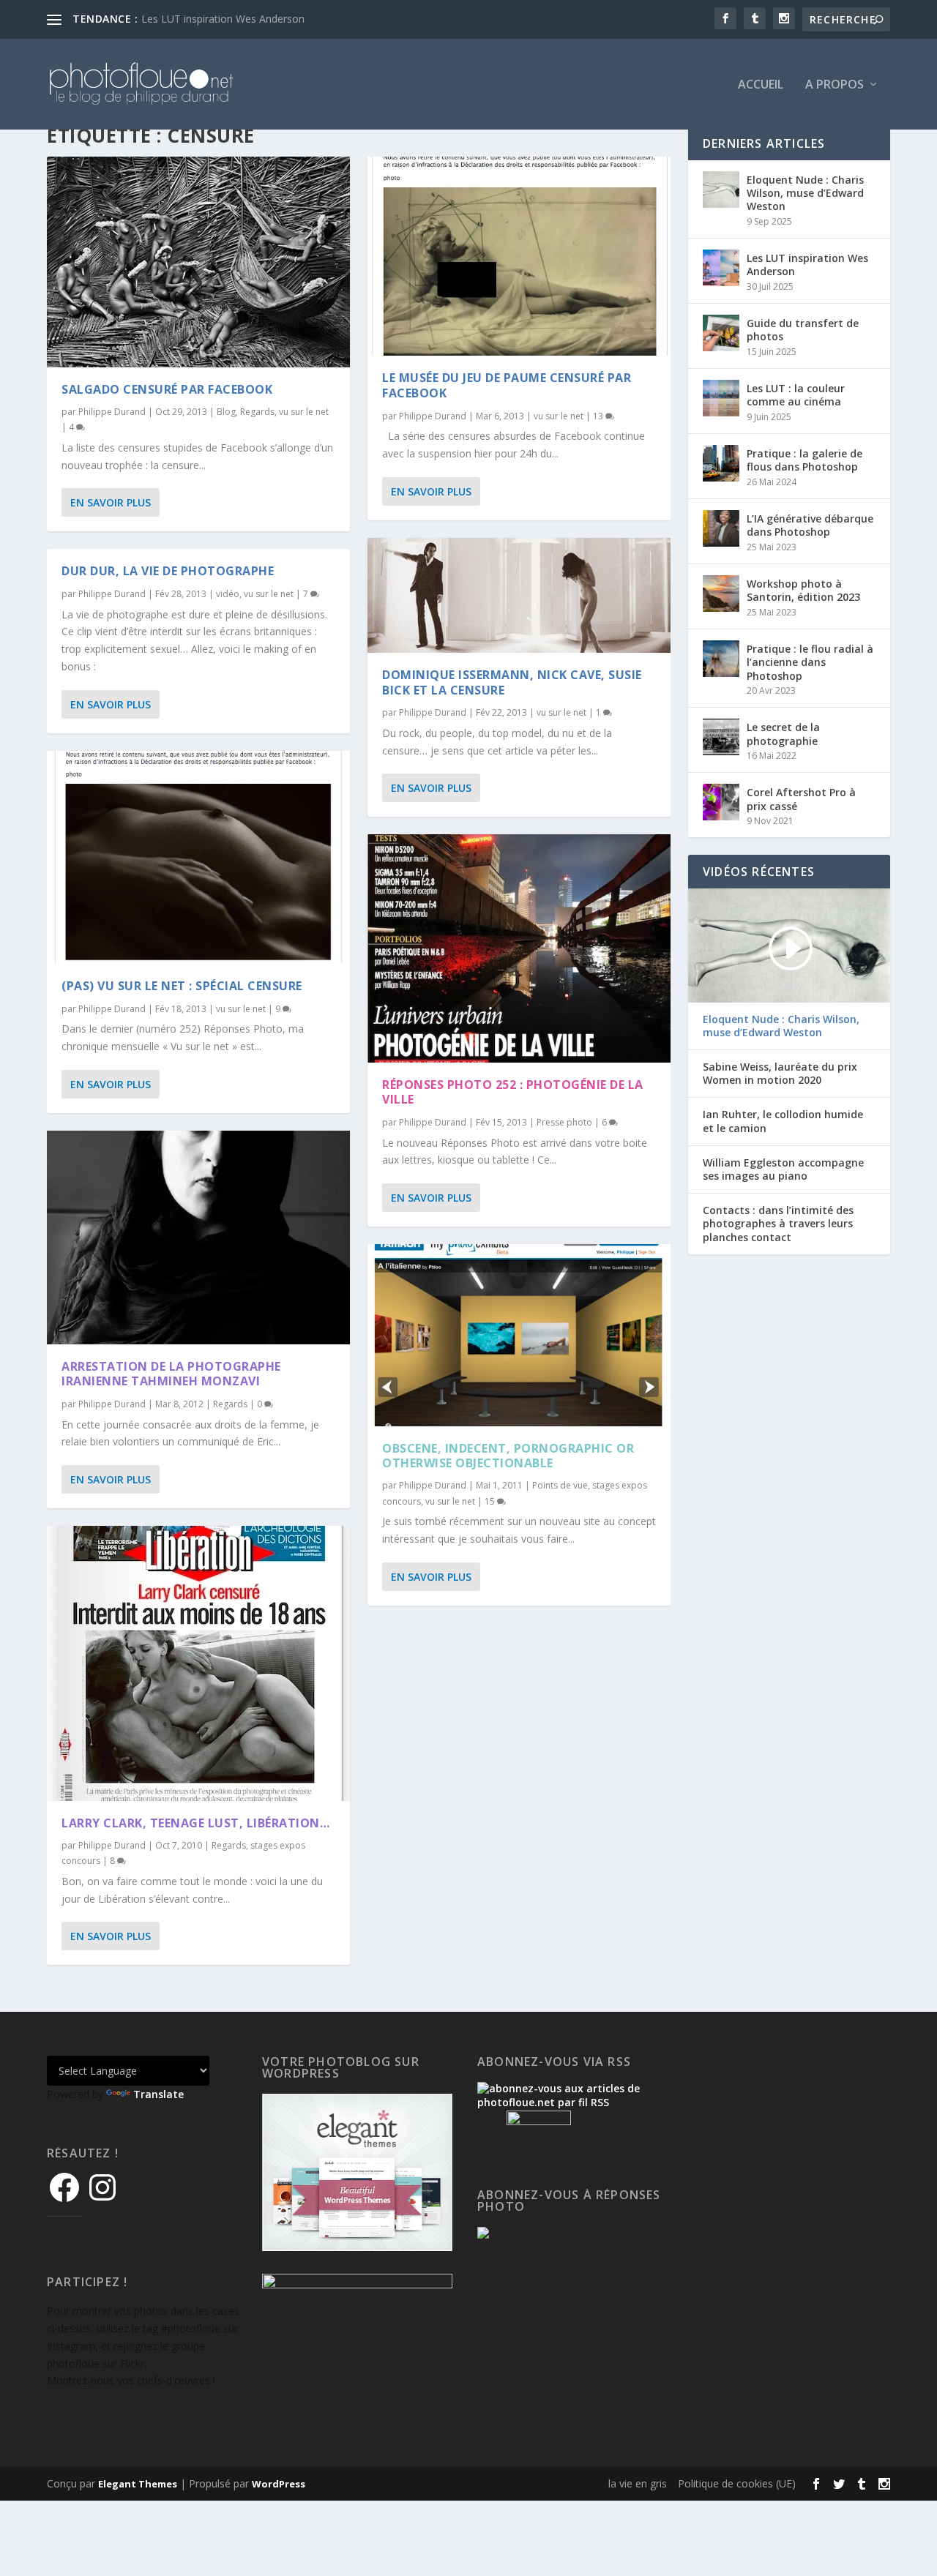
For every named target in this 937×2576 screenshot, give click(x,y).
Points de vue (560, 1485)
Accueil (761, 85)
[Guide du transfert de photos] (721, 333)
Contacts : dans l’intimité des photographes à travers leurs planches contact (778, 1224)
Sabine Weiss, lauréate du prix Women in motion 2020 (780, 1074)
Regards (257, 412)
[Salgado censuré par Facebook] (198, 262)
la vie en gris (638, 2483)
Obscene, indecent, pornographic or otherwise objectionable (508, 1456)
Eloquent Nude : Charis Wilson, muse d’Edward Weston (805, 193)
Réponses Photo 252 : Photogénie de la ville (513, 1092)
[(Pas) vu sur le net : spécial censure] (198, 857)
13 (599, 416)
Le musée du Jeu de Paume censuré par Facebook (507, 385)
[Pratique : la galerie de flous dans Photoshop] (721, 463)
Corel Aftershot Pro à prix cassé (801, 799)
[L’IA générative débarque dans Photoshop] (721, 528)
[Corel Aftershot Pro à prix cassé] (721, 802)
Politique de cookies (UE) (737, 2483)
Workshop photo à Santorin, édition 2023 (803, 590)
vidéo (228, 594)
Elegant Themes (138, 2484)
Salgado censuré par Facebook (167, 389)
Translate (158, 2094)
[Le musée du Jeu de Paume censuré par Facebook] (519, 256)
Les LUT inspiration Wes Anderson (807, 265)
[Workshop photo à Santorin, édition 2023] (721, 594)
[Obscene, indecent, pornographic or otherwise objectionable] (519, 1335)
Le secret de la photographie (783, 734)
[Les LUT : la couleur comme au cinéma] (721, 398)
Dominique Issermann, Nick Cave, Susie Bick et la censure (512, 682)
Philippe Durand (112, 412)
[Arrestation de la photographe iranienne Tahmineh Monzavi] (198, 1238)
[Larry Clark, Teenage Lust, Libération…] (198, 1663)
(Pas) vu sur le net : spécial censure (182, 986)
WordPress (279, 2484)
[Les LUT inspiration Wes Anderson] (721, 268)
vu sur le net (304, 412)
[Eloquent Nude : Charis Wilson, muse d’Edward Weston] (721, 190)
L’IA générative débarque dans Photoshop (810, 525)
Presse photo (564, 1122)
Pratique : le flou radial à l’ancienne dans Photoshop (810, 662)
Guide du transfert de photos (803, 330)
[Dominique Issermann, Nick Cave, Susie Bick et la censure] (519, 595)
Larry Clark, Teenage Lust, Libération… (195, 1823)
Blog (226, 412)
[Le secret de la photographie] (721, 737)
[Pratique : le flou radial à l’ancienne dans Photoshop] (721, 659)
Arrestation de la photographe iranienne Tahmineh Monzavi (171, 1374)
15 (491, 1501)
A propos (835, 85)
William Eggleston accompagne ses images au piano (783, 1169)
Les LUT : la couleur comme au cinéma (234, 19)
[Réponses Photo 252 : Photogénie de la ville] (519, 948)
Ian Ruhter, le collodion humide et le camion (783, 1121)
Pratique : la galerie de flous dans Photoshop (805, 460)
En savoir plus (111, 502)
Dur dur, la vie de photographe (168, 571)
